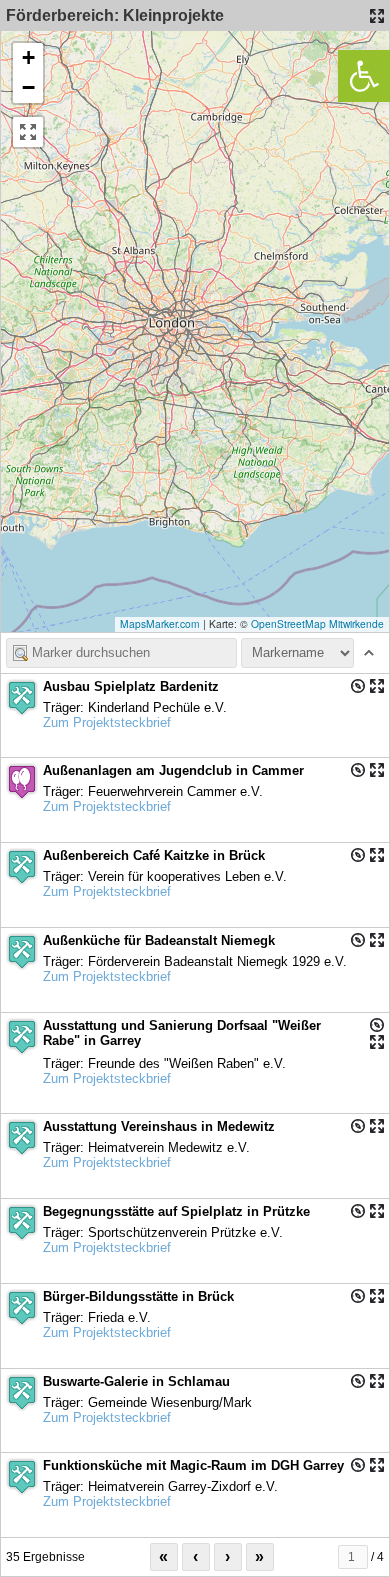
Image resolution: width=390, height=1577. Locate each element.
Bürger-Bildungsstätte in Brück (138, 1296)
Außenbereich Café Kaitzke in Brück (154, 855)
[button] (28, 58)
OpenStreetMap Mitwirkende (317, 623)
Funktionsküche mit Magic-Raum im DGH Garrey (193, 1465)
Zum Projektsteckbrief (107, 722)
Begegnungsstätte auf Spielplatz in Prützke (176, 1211)
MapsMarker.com (160, 623)
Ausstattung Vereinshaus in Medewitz (159, 1126)
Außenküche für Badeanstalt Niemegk (159, 940)
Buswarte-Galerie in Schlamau (136, 1381)
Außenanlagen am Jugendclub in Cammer (173, 770)
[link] (364, 76)
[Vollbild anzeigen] (28, 132)
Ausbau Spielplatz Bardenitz (131, 686)
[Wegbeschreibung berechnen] (358, 686)
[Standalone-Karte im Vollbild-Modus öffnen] (377, 16)
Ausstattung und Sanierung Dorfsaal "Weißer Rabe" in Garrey (182, 1033)
